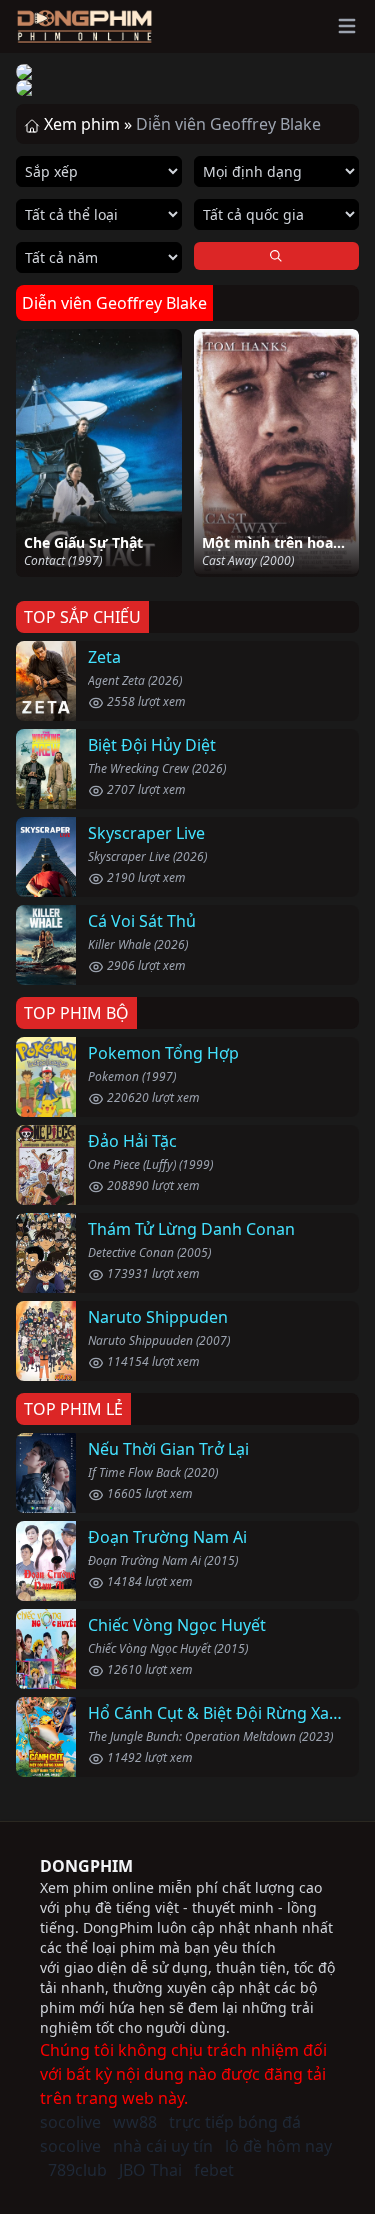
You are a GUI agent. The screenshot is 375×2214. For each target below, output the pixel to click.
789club (77, 2170)
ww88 (135, 2122)
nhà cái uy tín (163, 2146)
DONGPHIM (86, 1866)
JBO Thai (150, 2170)
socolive (70, 2122)
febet (214, 2170)
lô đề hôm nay (278, 2146)
